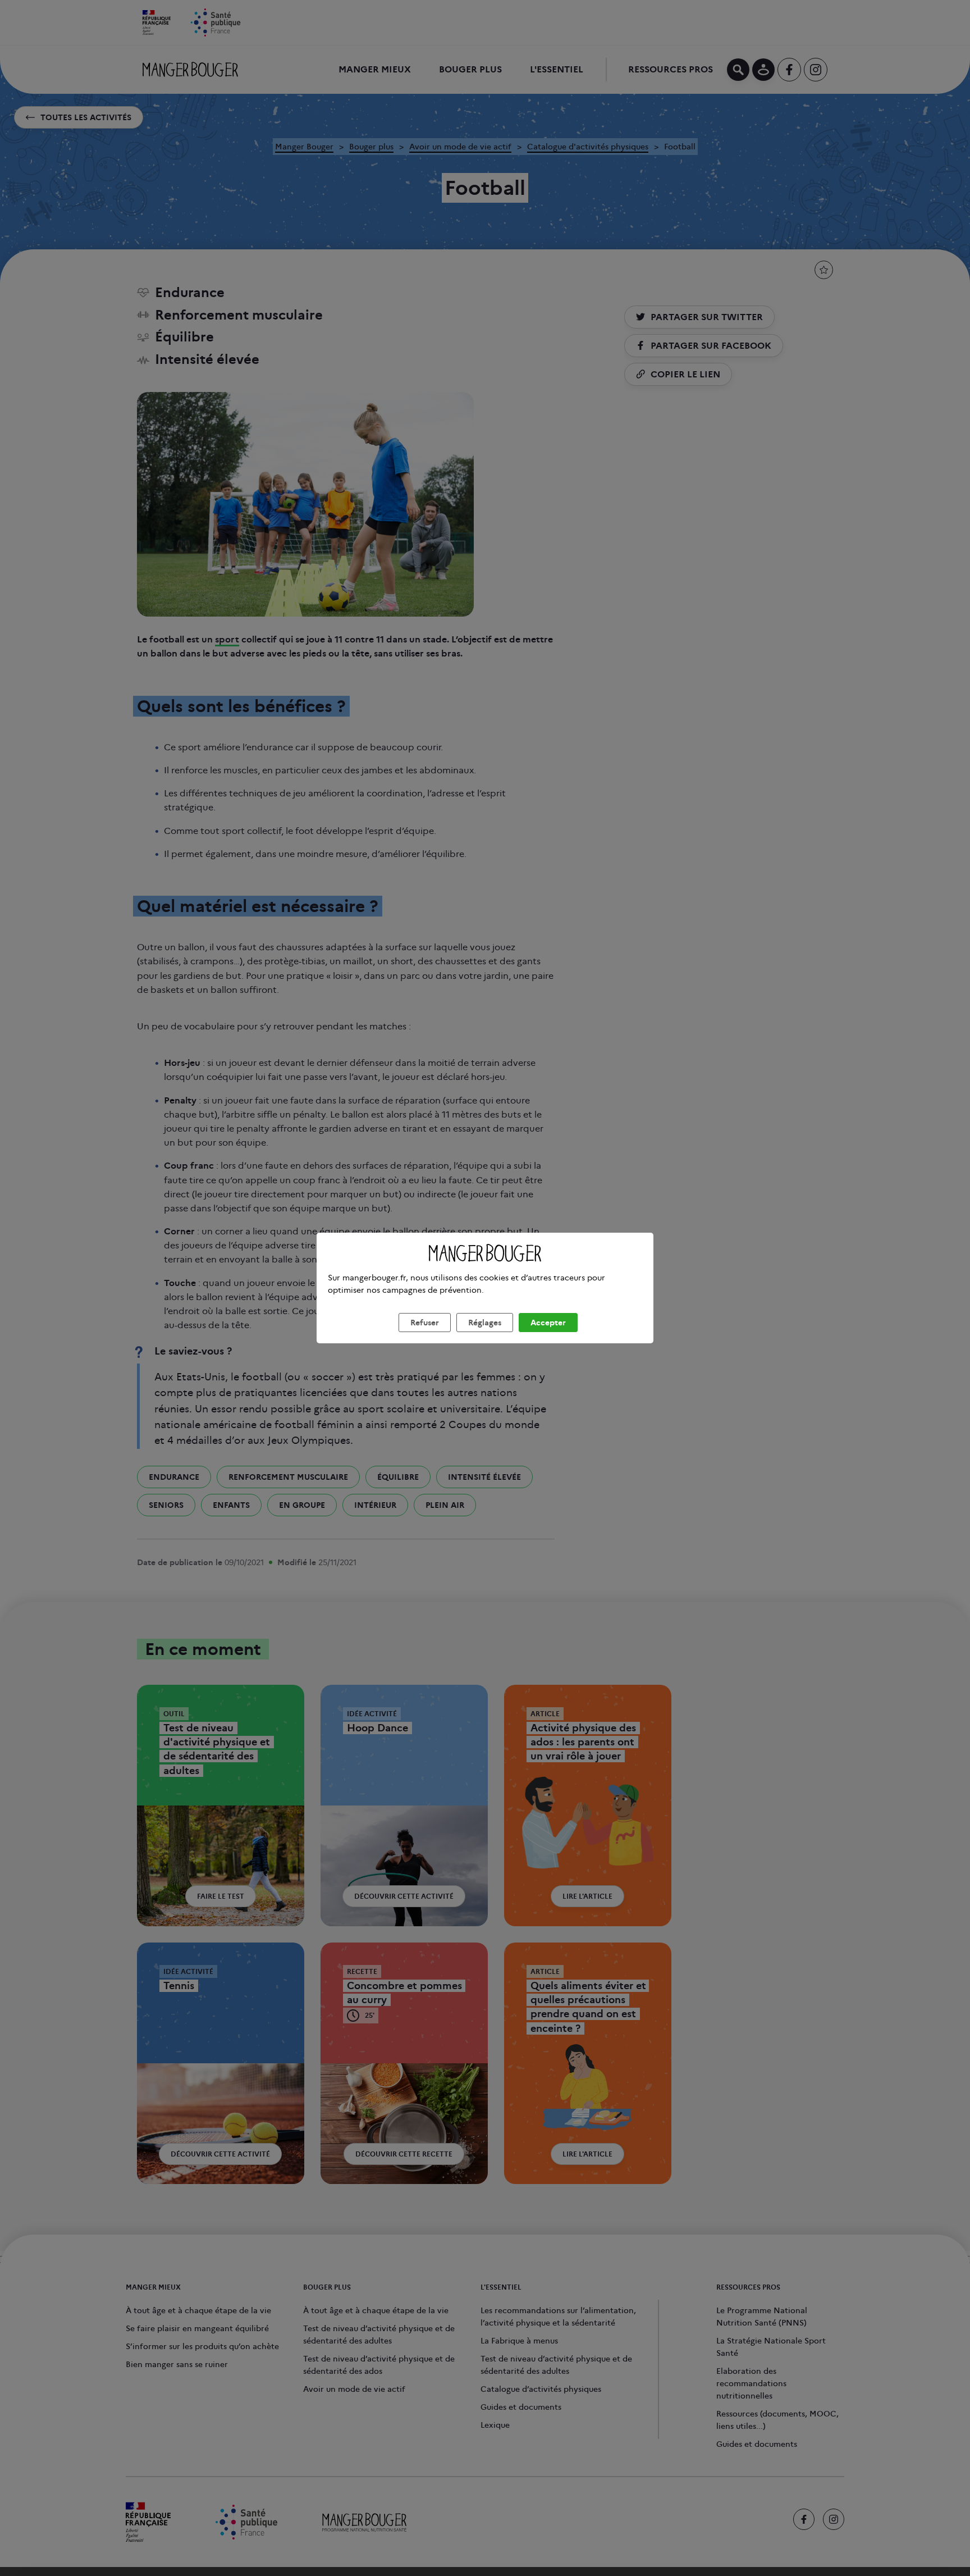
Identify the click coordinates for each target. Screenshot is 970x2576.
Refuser (425, 1323)
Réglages (485, 1323)
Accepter (548, 1323)
